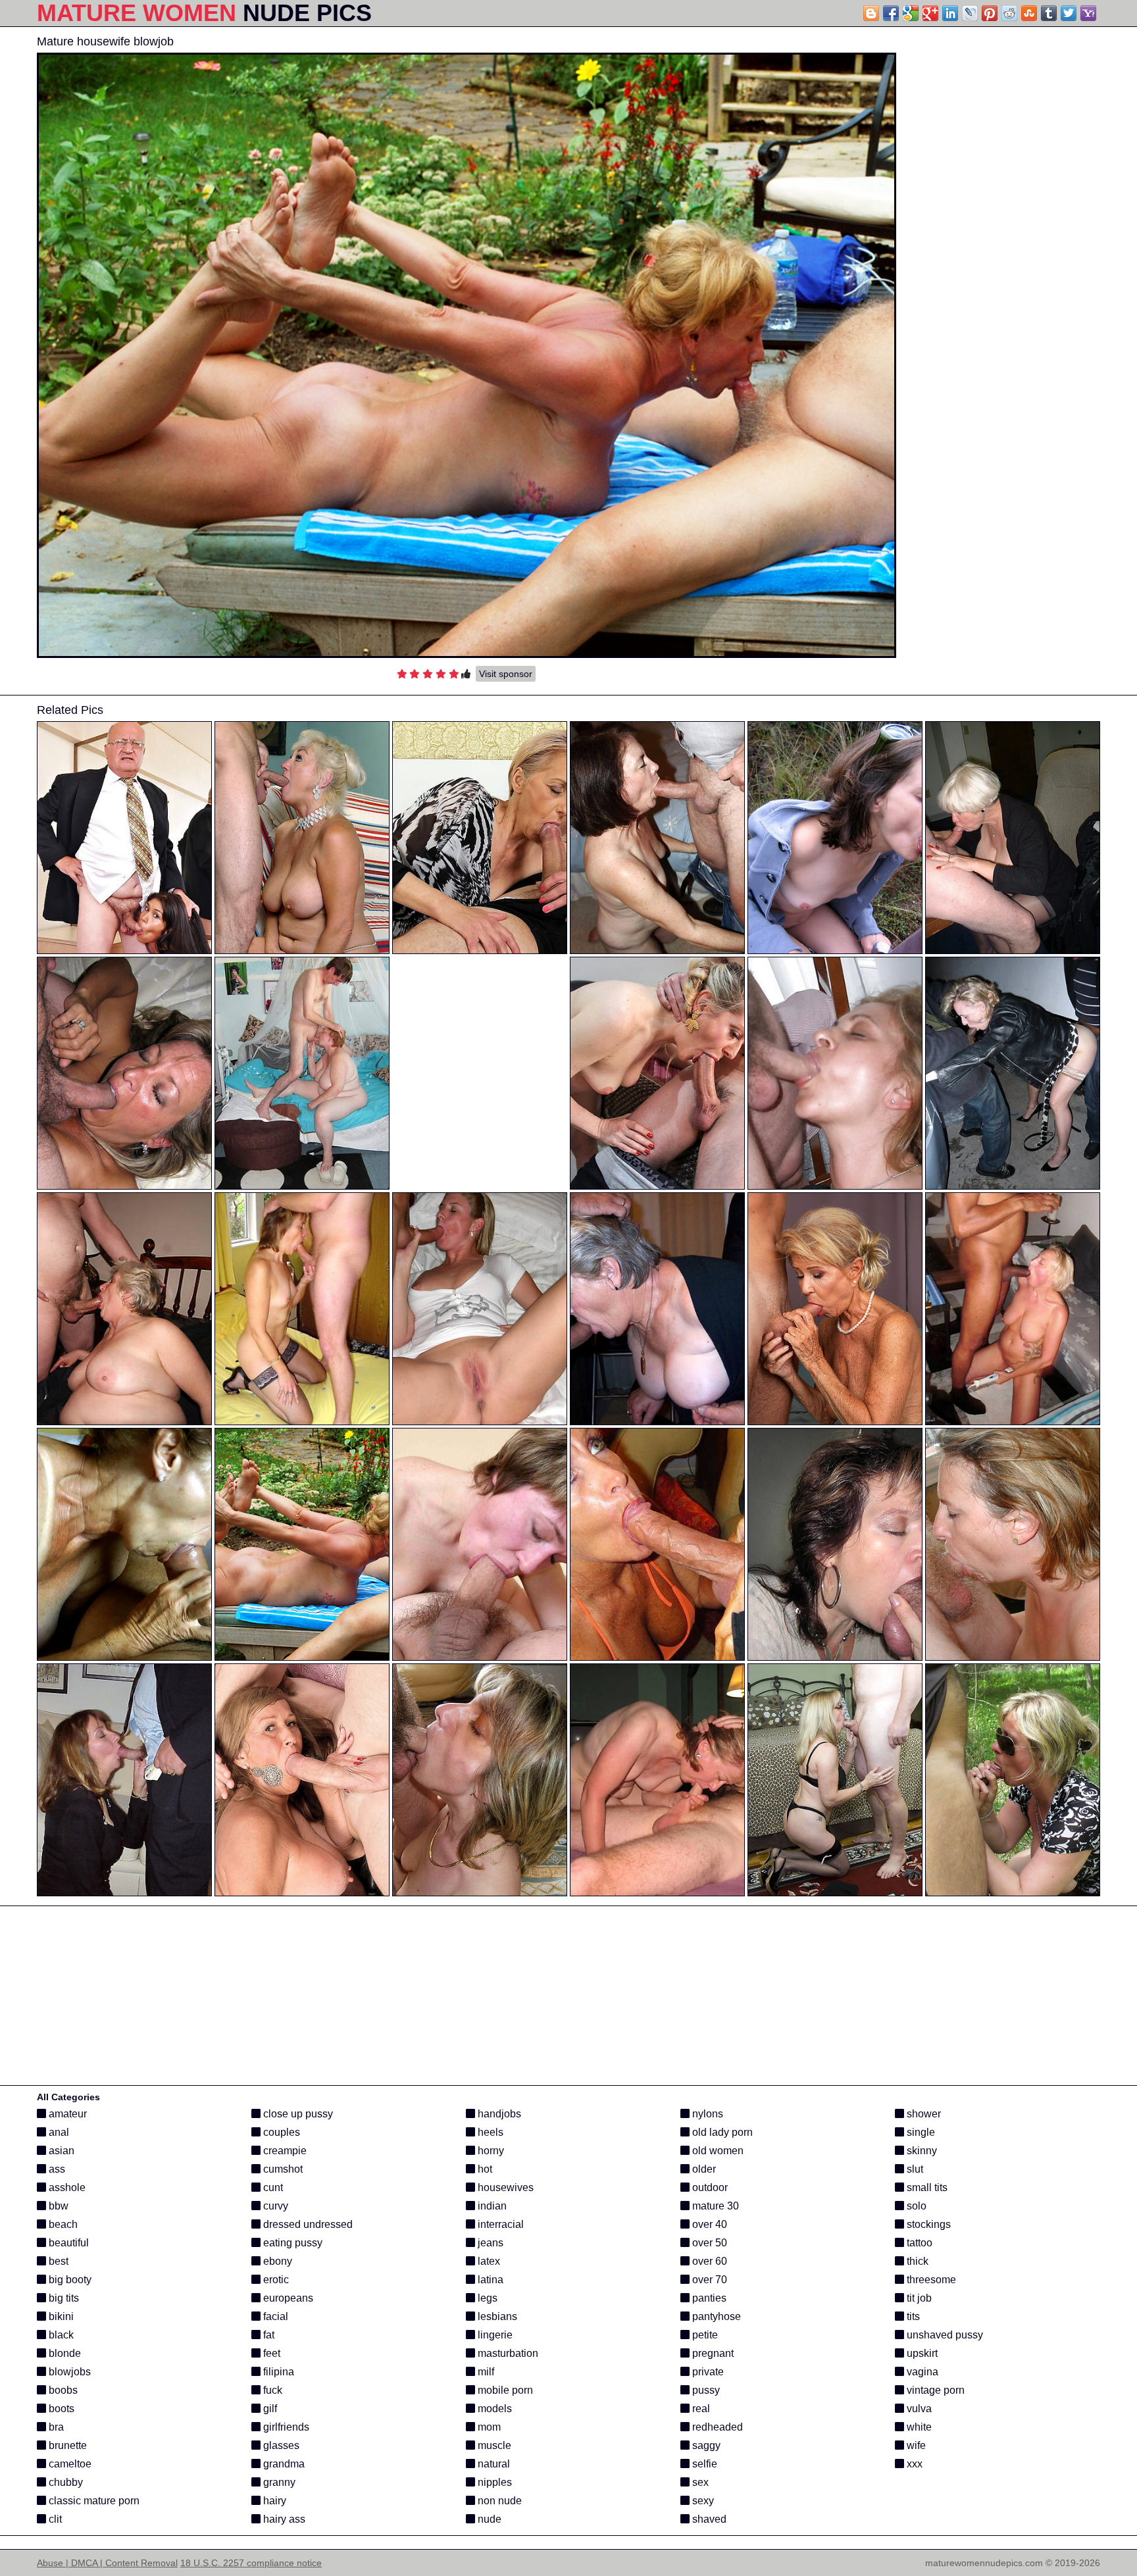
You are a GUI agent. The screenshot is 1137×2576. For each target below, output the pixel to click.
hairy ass (283, 2519)
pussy (705, 2390)
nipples (493, 2482)
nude (488, 2519)
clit (54, 2519)
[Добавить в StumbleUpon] (1029, 13)
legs (486, 2298)
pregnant (712, 2353)
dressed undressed (307, 2224)
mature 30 (714, 2206)
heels (489, 2132)
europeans (287, 2298)
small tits (926, 2187)
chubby (64, 2482)
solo (915, 2206)
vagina (921, 2372)
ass (56, 2169)
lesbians (496, 2316)
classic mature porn (93, 2501)
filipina (277, 2372)
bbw (57, 2206)
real (700, 2409)
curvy (274, 2206)
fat (267, 2335)
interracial (499, 2224)
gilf (269, 2409)
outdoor (709, 2187)
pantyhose (715, 2316)
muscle (493, 2445)
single (920, 2132)
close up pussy (297, 2114)
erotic (275, 2280)
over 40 (708, 2224)
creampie (284, 2151)
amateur (66, 2114)
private (707, 2372)
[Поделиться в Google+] (930, 13)
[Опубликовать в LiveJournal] (970, 13)
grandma (283, 2464)
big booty (69, 2280)
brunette (66, 2445)
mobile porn (504, 2390)
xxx (913, 2464)
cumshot (282, 2169)
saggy (705, 2445)
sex (699, 2482)
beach (62, 2224)
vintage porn (934, 2390)
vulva (918, 2409)
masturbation (507, 2353)
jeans (489, 2243)
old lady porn (721, 2132)
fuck (271, 2390)
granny (278, 2482)
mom (488, 2427)
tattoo (918, 2243)
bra (55, 2427)
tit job (918, 2298)
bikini (60, 2316)
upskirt (921, 2353)
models (493, 2409)
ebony (276, 2261)
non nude (498, 2501)
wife (915, 2445)
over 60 (708, 2261)
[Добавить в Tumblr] (1049, 13)
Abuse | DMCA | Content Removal (107, 2563)
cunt (272, 2187)
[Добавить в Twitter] (1069, 13)
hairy (273, 2501)
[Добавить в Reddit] (1009, 13)
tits (912, 2316)
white (918, 2427)
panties (708, 2298)
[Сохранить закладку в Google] (911, 13)
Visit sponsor (506, 674)
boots (60, 2409)
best (57, 2261)
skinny (921, 2151)
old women (717, 2151)
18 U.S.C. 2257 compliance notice (251, 2563)
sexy (702, 2501)
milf (485, 2372)
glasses (280, 2445)
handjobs (498, 2114)
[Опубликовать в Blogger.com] (871, 13)
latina (489, 2280)
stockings (927, 2224)
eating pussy (291, 2243)
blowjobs (68, 2372)
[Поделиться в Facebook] (891, 13)
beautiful (67, 2243)
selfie (703, 2464)
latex (488, 2261)
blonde (63, 2353)
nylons (706, 2114)
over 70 (708, 2280)
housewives (504, 2187)
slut (914, 2169)
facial (274, 2316)
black (60, 2335)
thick (916, 2261)
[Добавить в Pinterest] (990, 13)
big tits (63, 2298)
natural (493, 2464)
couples (280, 2132)
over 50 (708, 2243)
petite (704, 2335)
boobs (62, 2390)
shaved (708, 2519)
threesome (930, 2280)
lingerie (494, 2335)
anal (58, 2132)
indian (491, 2206)
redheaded (716, 2427)
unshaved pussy (944, 2335)
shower (922, 2114)
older (703, 2169)
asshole (66, 2187)
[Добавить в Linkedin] (950, 13)
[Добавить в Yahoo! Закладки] (1088, 13)
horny (490, 2151)
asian (60, 2151)
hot (484, 2169)
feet (270, 2353)
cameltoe (69, 2464)
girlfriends (285, 2427)
